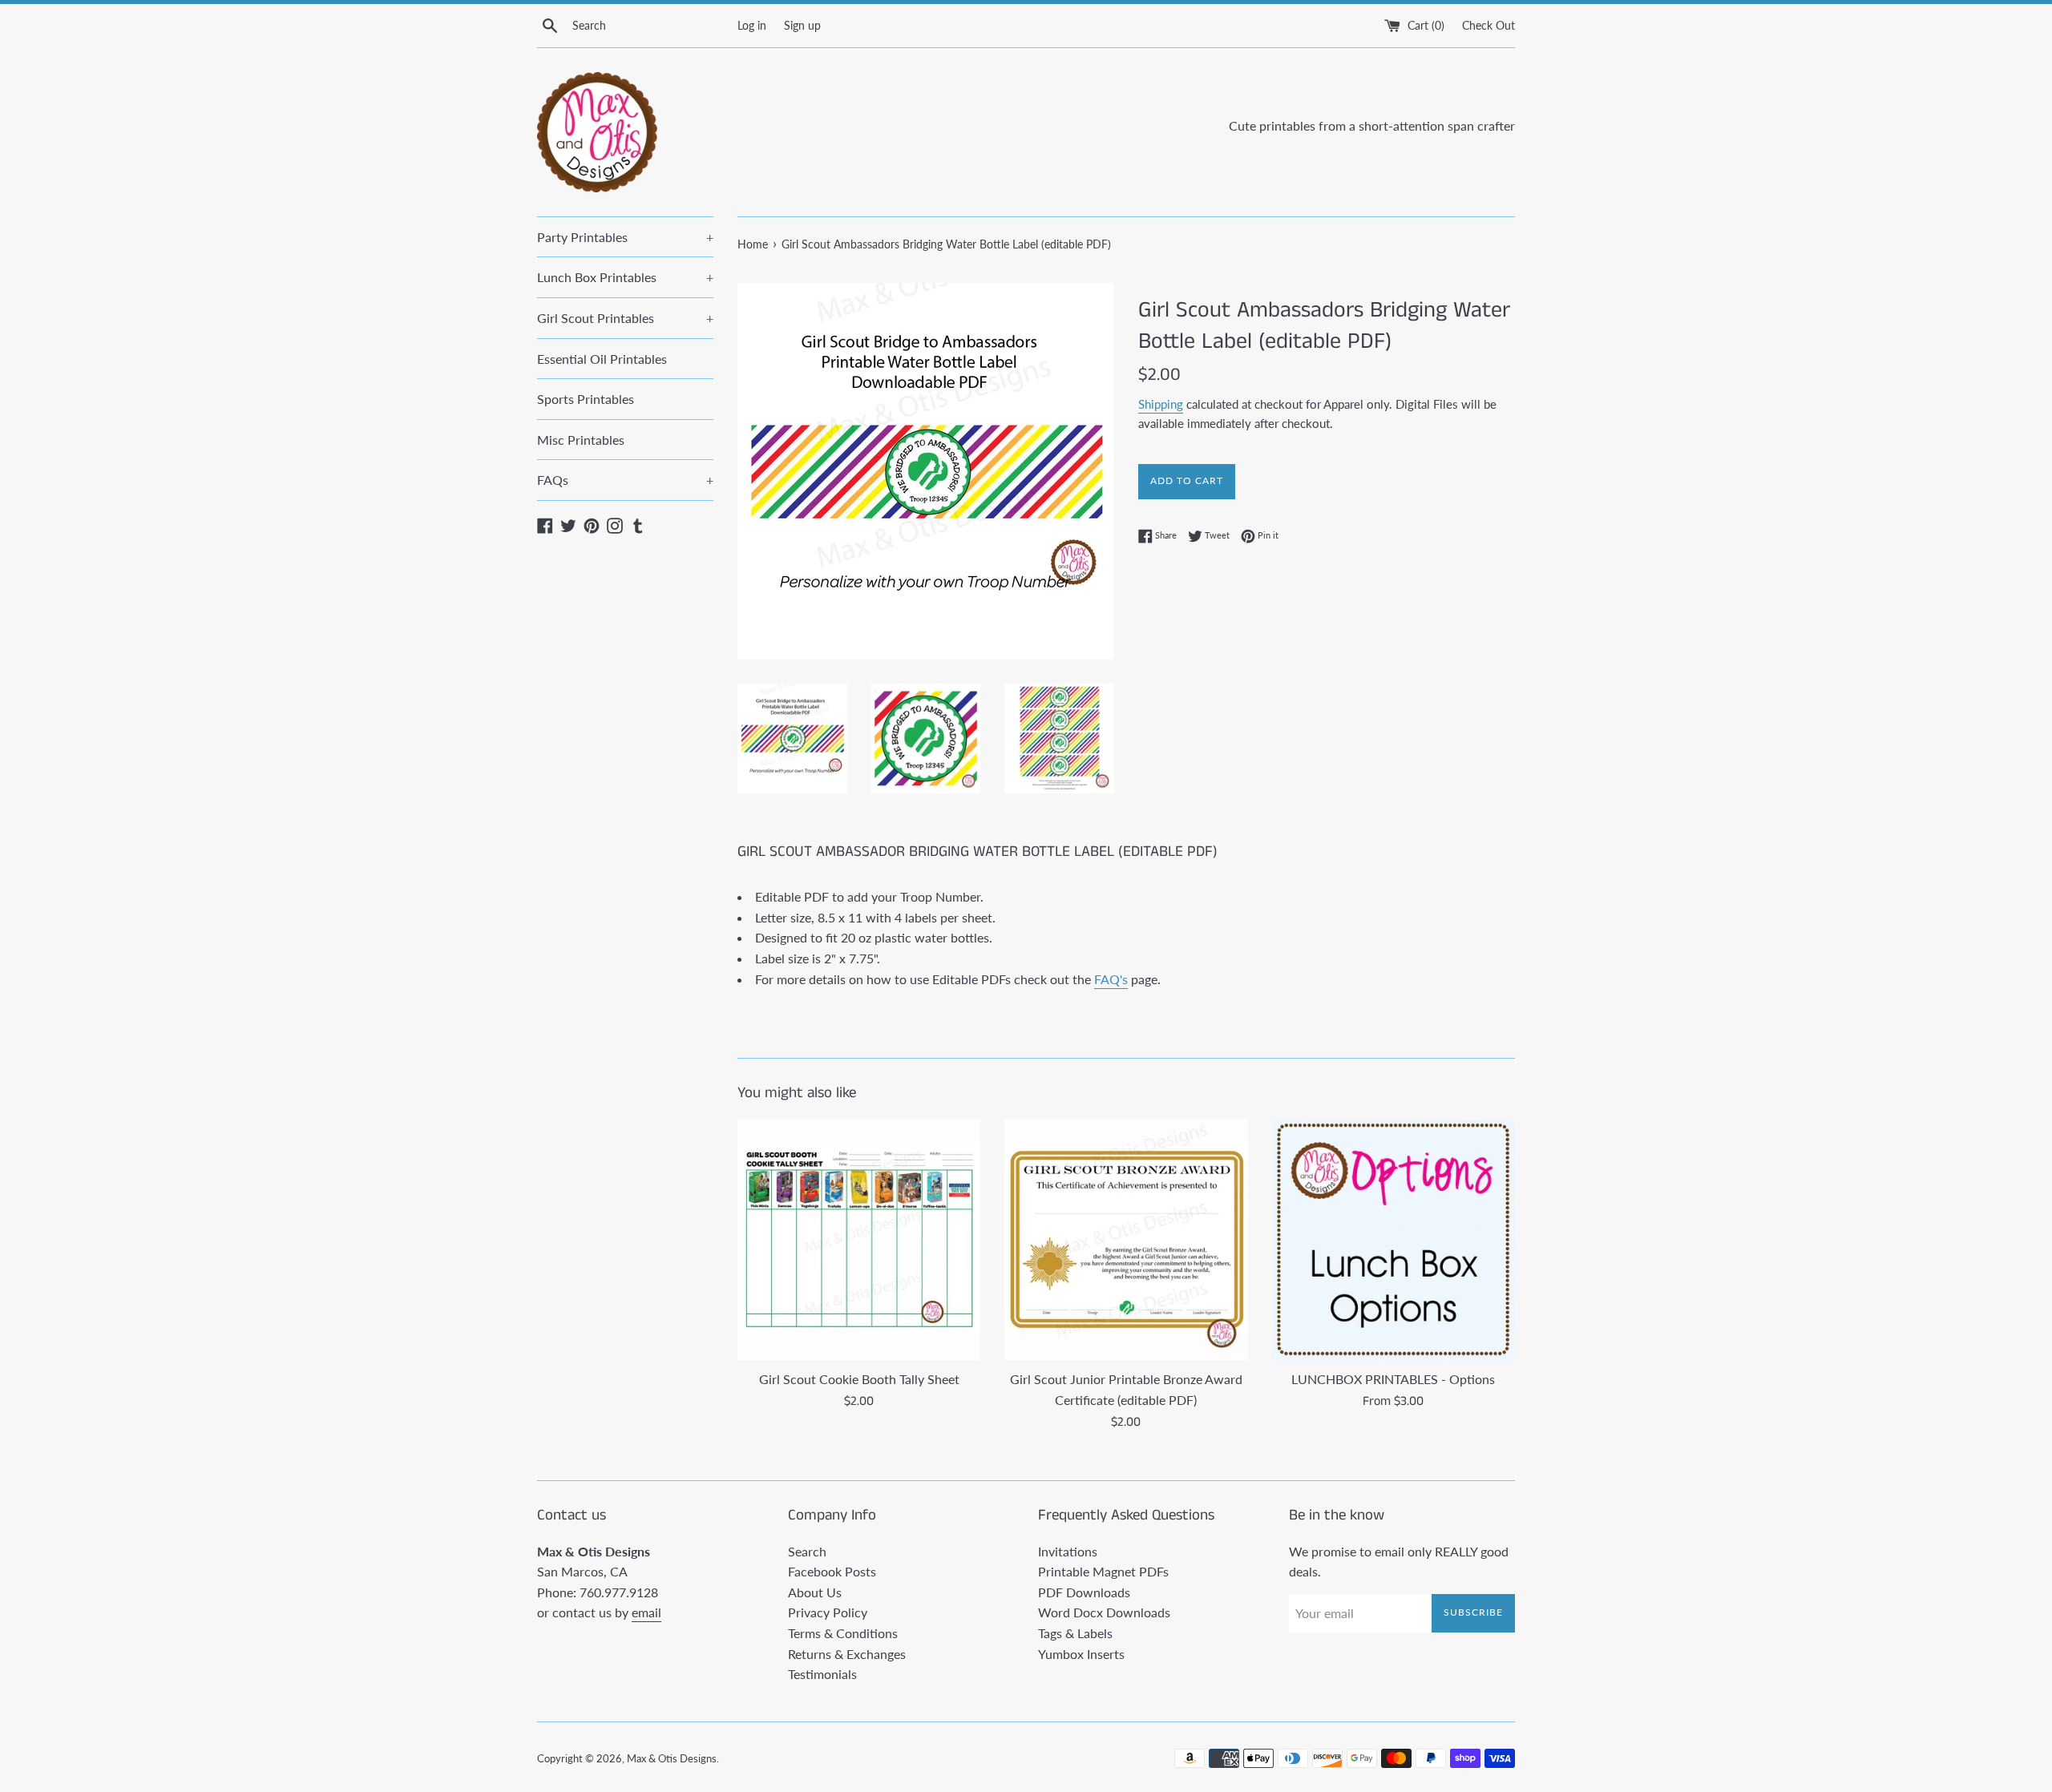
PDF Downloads (1084, 1592)
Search (807, 1551)
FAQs (625, 480)
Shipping (1161, 404)
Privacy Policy (828, 1612)
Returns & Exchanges (847, 1654)
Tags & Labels (1075, 1633)
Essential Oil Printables (602, 359)
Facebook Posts (832, 1571)
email (646, 1612)
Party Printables (625, 237)
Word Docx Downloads (1104, 1612)
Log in (752, 25)
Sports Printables (586, 399)
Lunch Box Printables (625, 277)
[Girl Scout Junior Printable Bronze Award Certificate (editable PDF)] (1126, 1239)
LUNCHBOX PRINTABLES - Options (1393, 1379)
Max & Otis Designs (672, 1758)
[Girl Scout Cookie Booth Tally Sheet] (859, 1239)
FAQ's (1111, 979)
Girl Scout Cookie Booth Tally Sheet (859, 1379)
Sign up (802, 25)
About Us (815, 1592)
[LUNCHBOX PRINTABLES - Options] (1394, 1239)
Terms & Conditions (843, 1633)
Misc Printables (581, 440)
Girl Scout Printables (625, 318)
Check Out (1489, 25)
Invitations (1068, 1551)
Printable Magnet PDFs (1103, 1571)
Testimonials (822, 1674)
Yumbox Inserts (1081, 1654)
